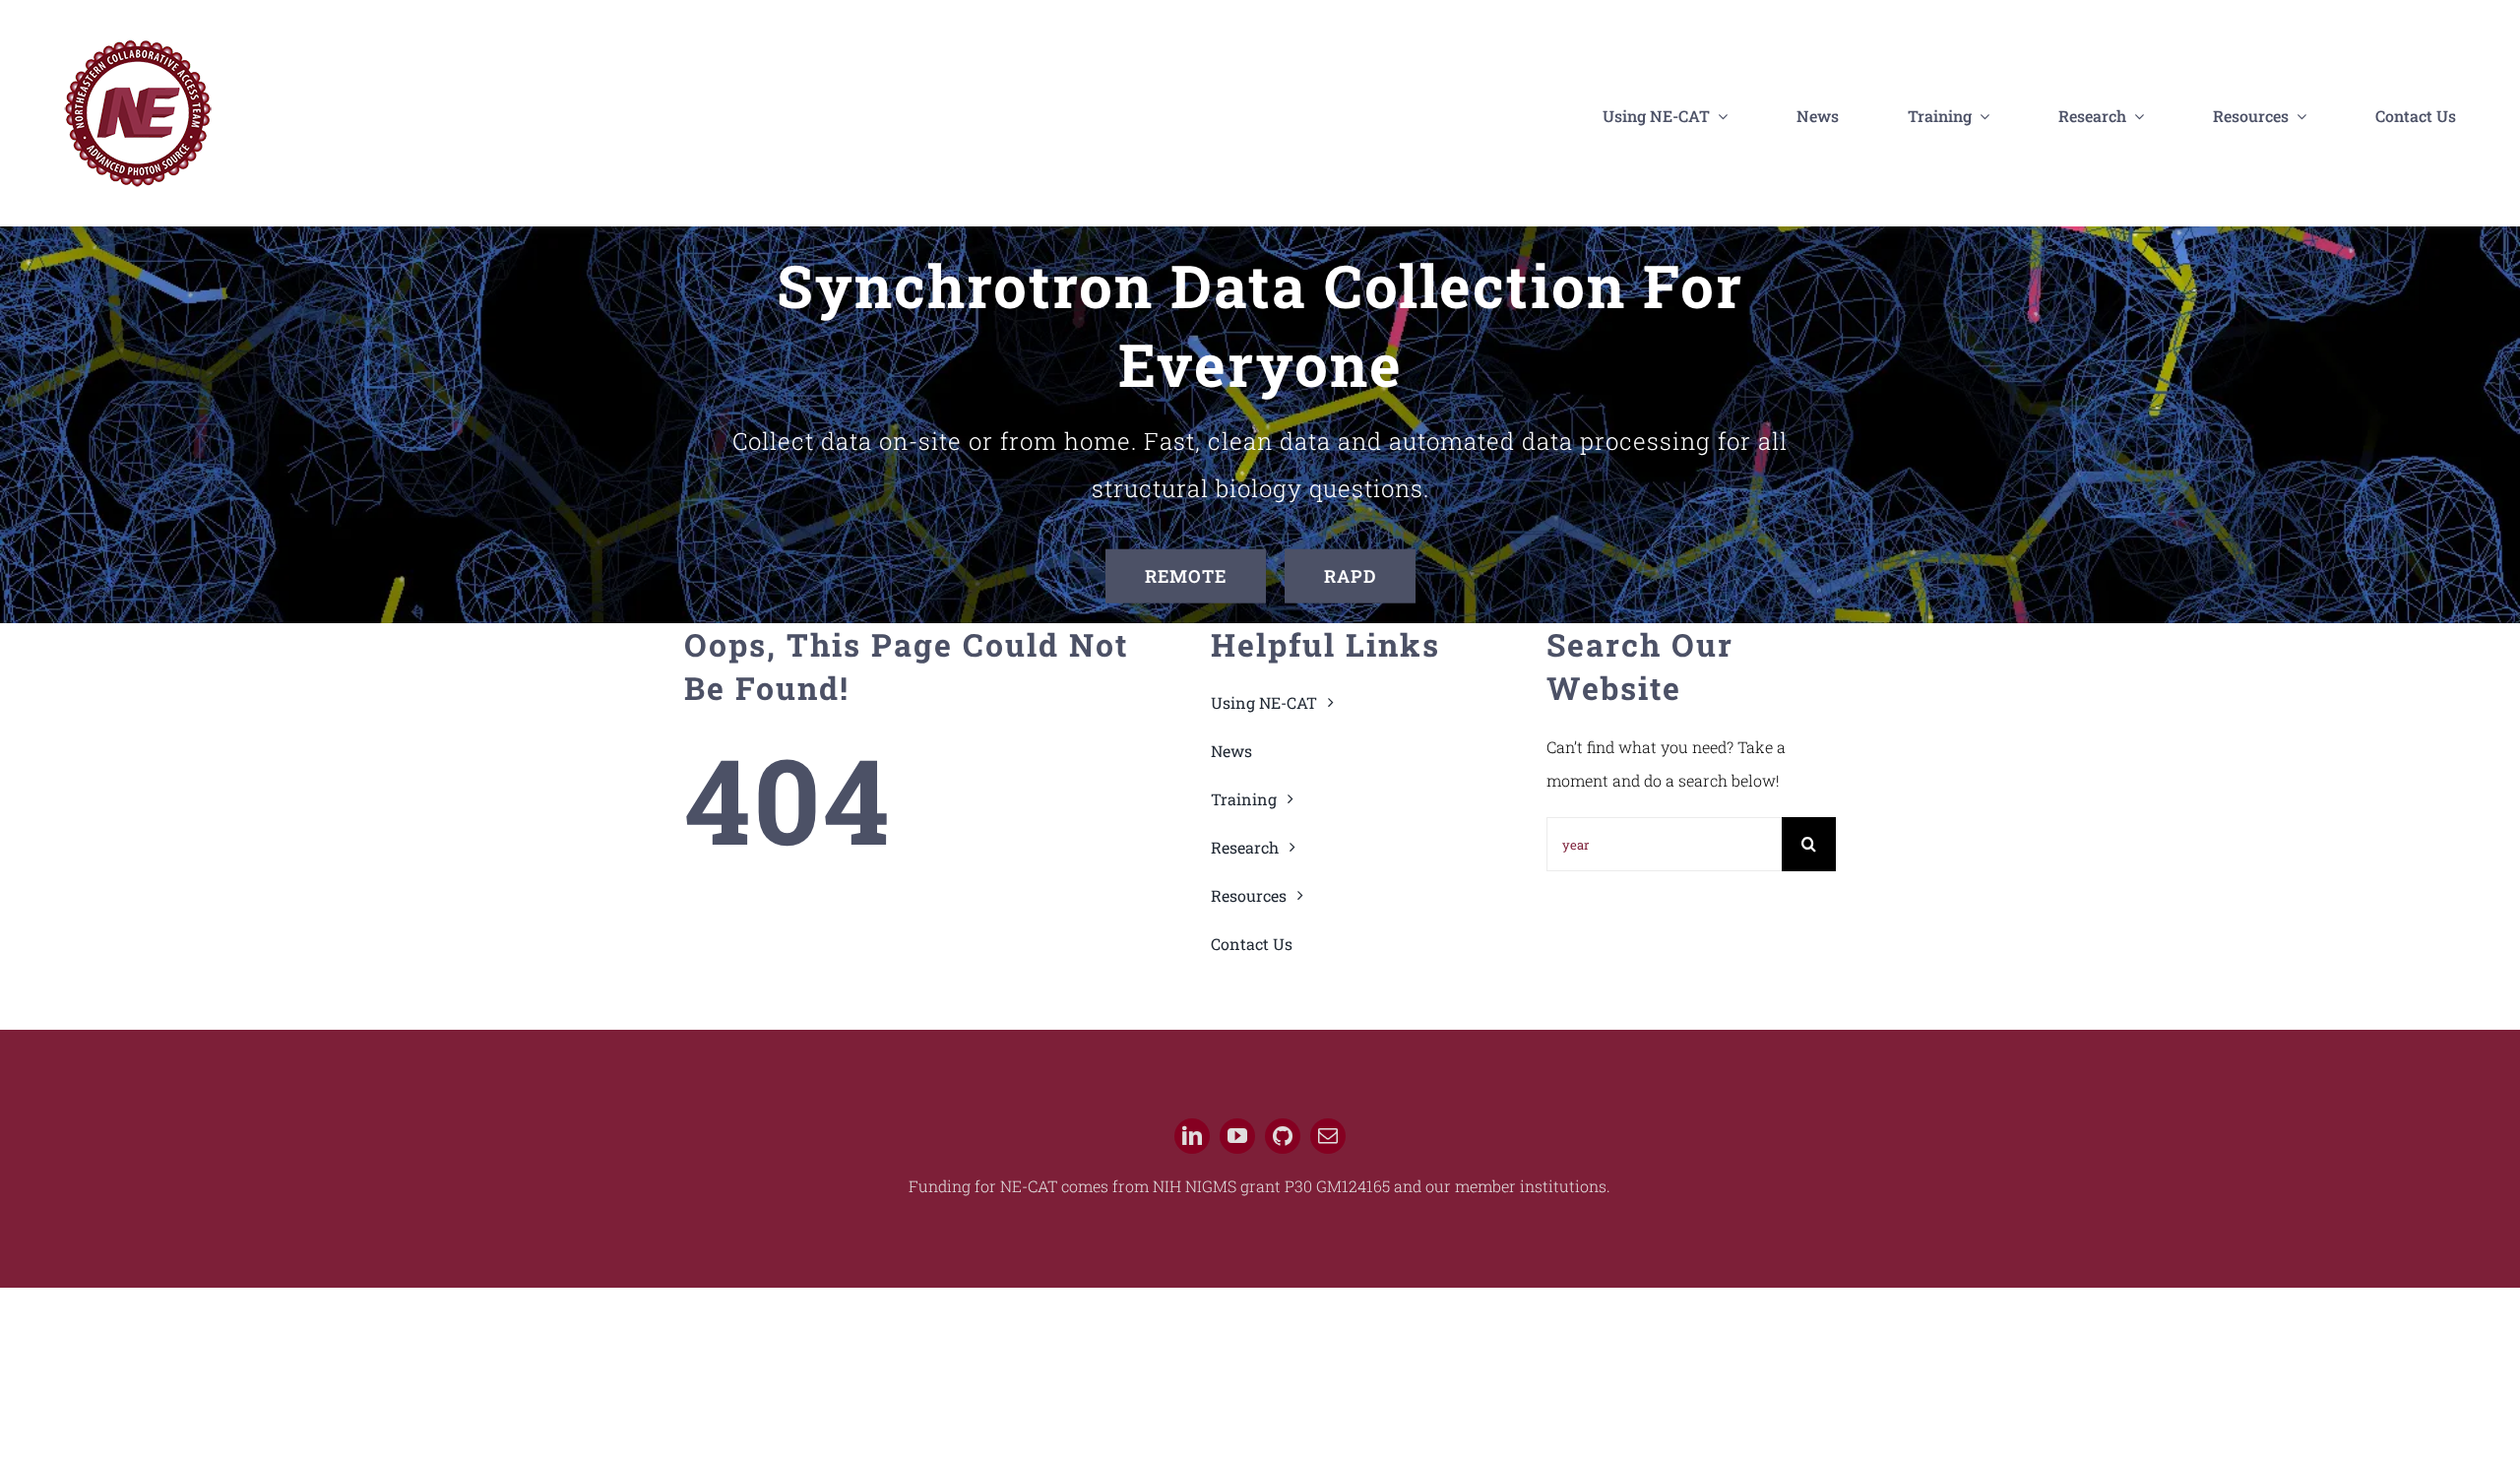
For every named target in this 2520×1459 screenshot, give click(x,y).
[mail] (1328, 1136)
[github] (1283, 1136)
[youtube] (1237, 1136)
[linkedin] (1192, 1136)
